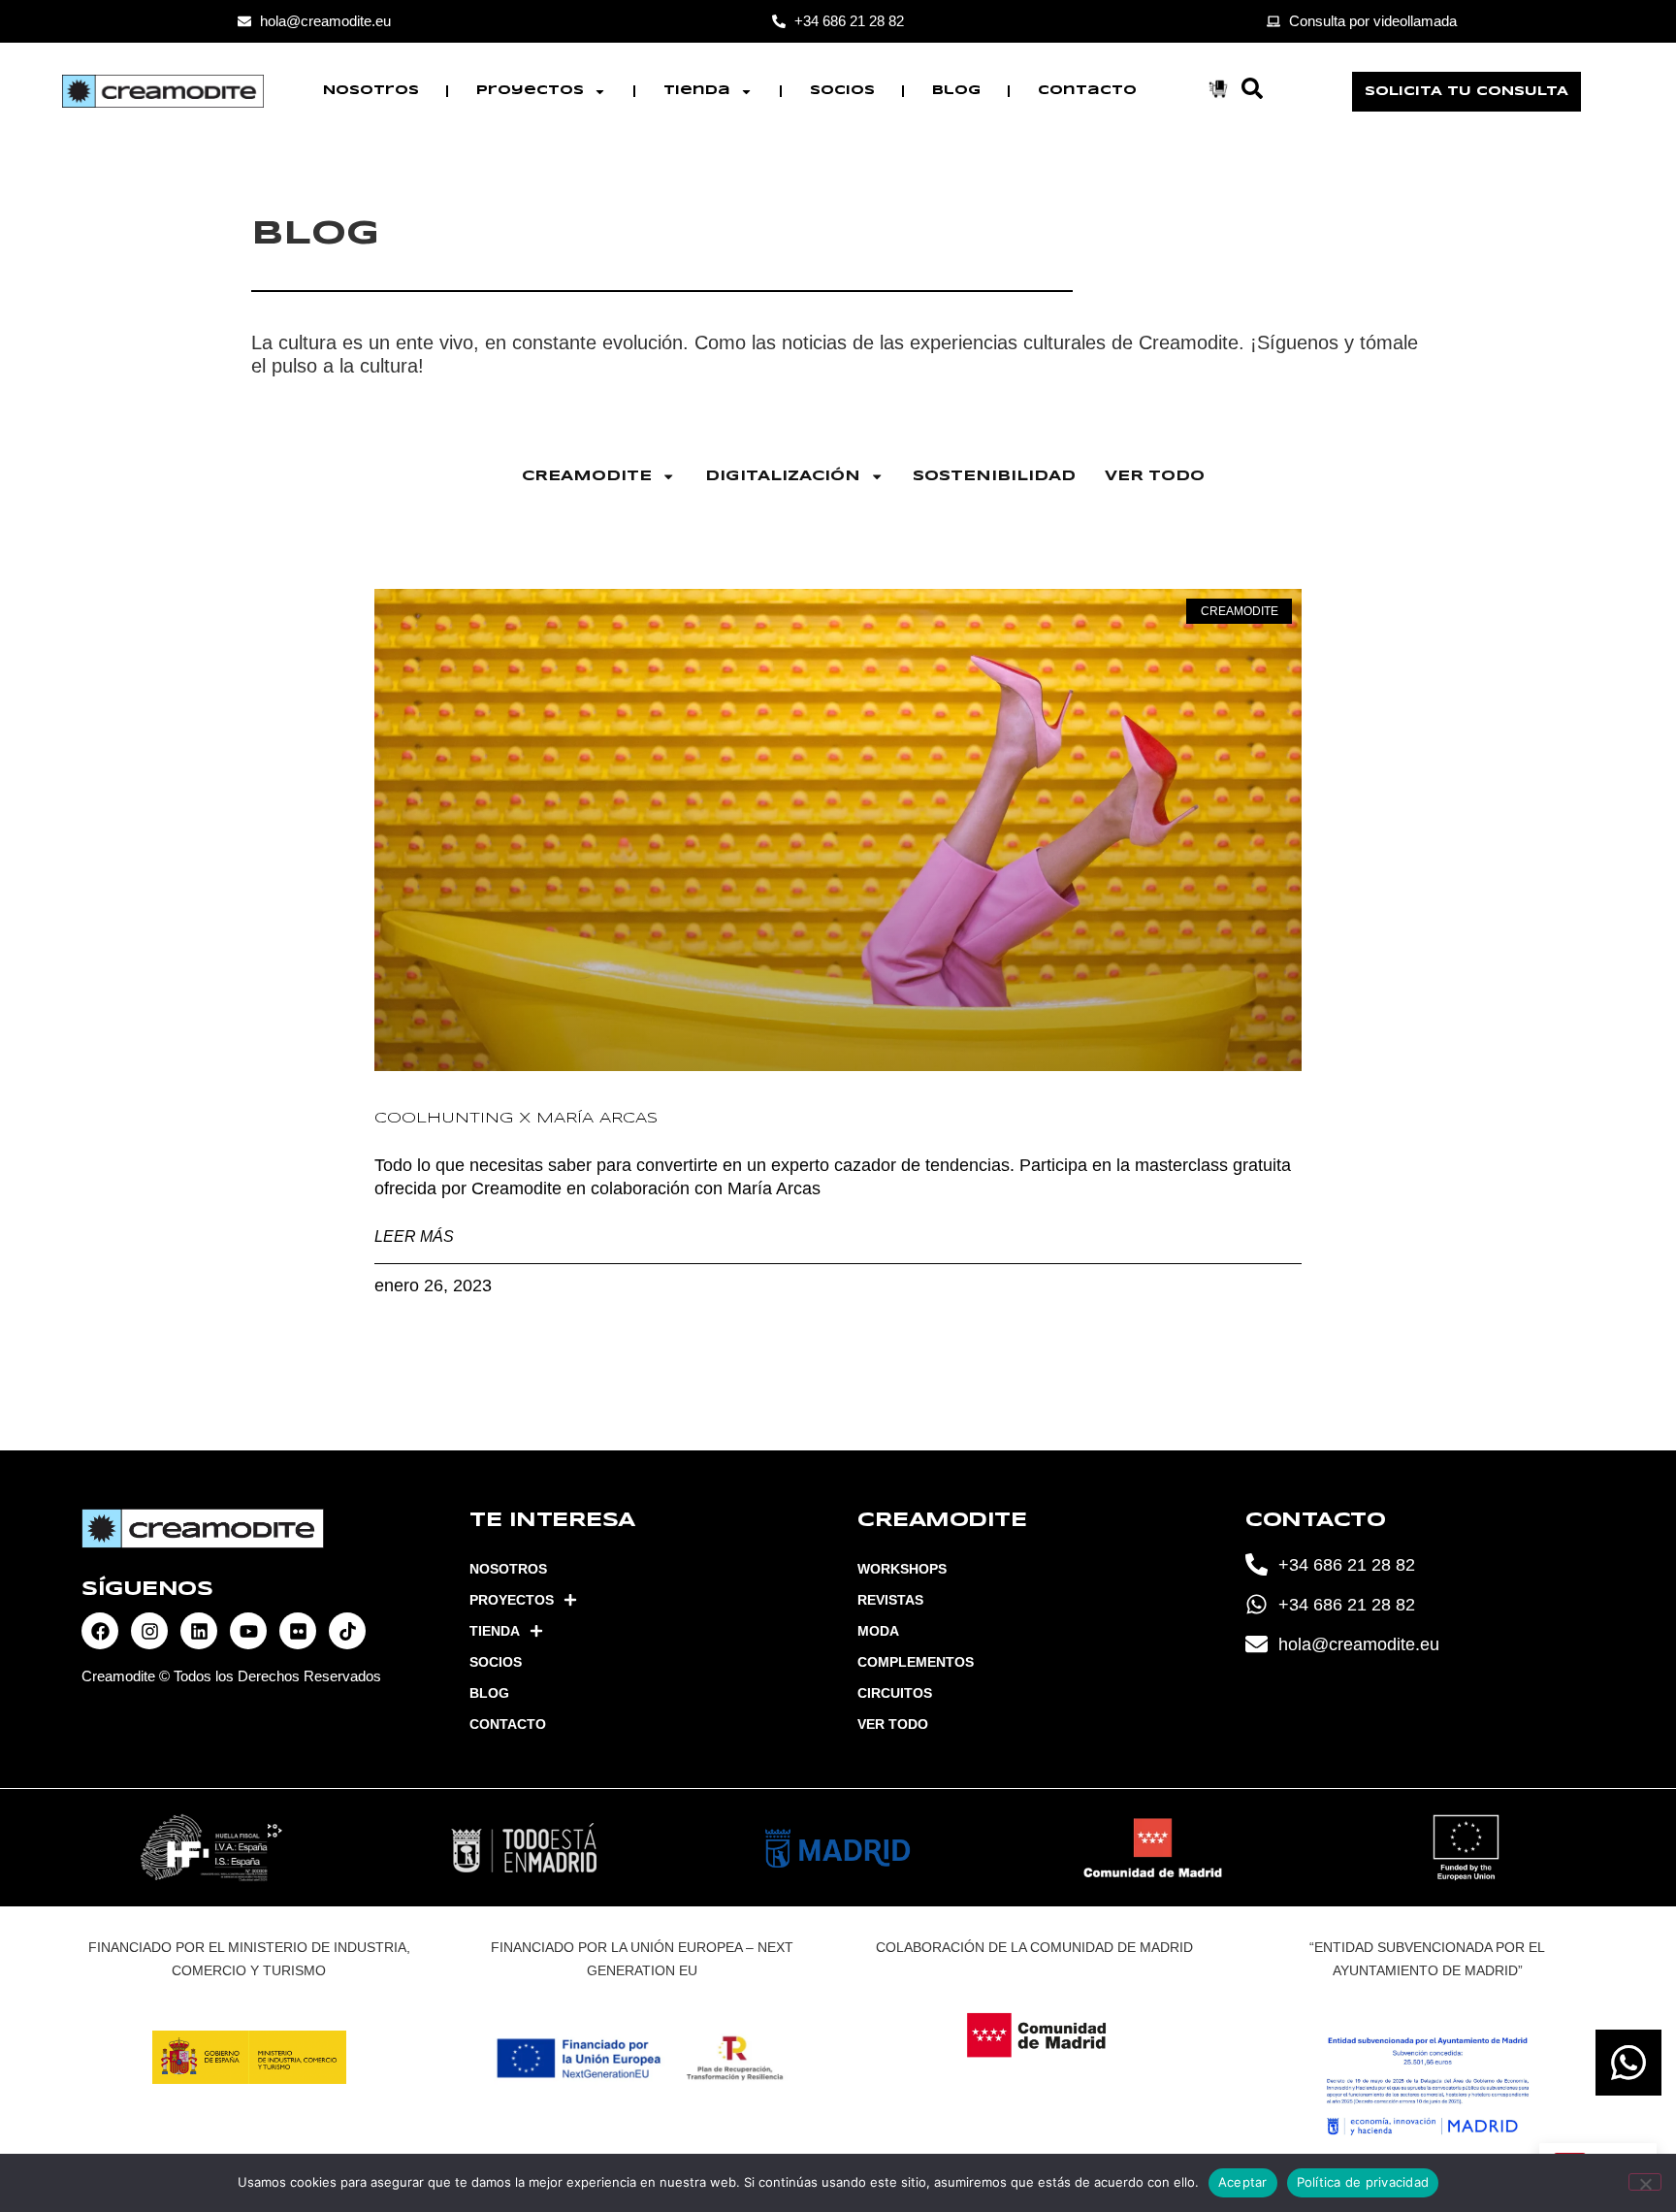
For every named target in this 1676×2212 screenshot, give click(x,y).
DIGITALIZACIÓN (783, 476)
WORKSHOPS (902, 1569)
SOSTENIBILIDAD (994, 476)
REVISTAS (890, 1600)
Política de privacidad (1363, 2182)
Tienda (697, 91)
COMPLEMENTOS (916, 1662)
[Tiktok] (347, 1631)
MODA (878, 1631)
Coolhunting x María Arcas (516, 1119)
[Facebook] (100, 1631)
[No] (1645, 2182)
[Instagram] (149, 1631)
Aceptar (1243, 2182)
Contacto (1087, 91)
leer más (414, 1236)
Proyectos (530, 91)
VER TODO (1155, 476)
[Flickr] (298, 1631)
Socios (842, 91)
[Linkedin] (199, 1631)
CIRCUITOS (895, 1693)
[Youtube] (248, 1631)
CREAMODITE (587, 476)
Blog (956, 91)
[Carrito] (1218, 89)
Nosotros (371, 91)
